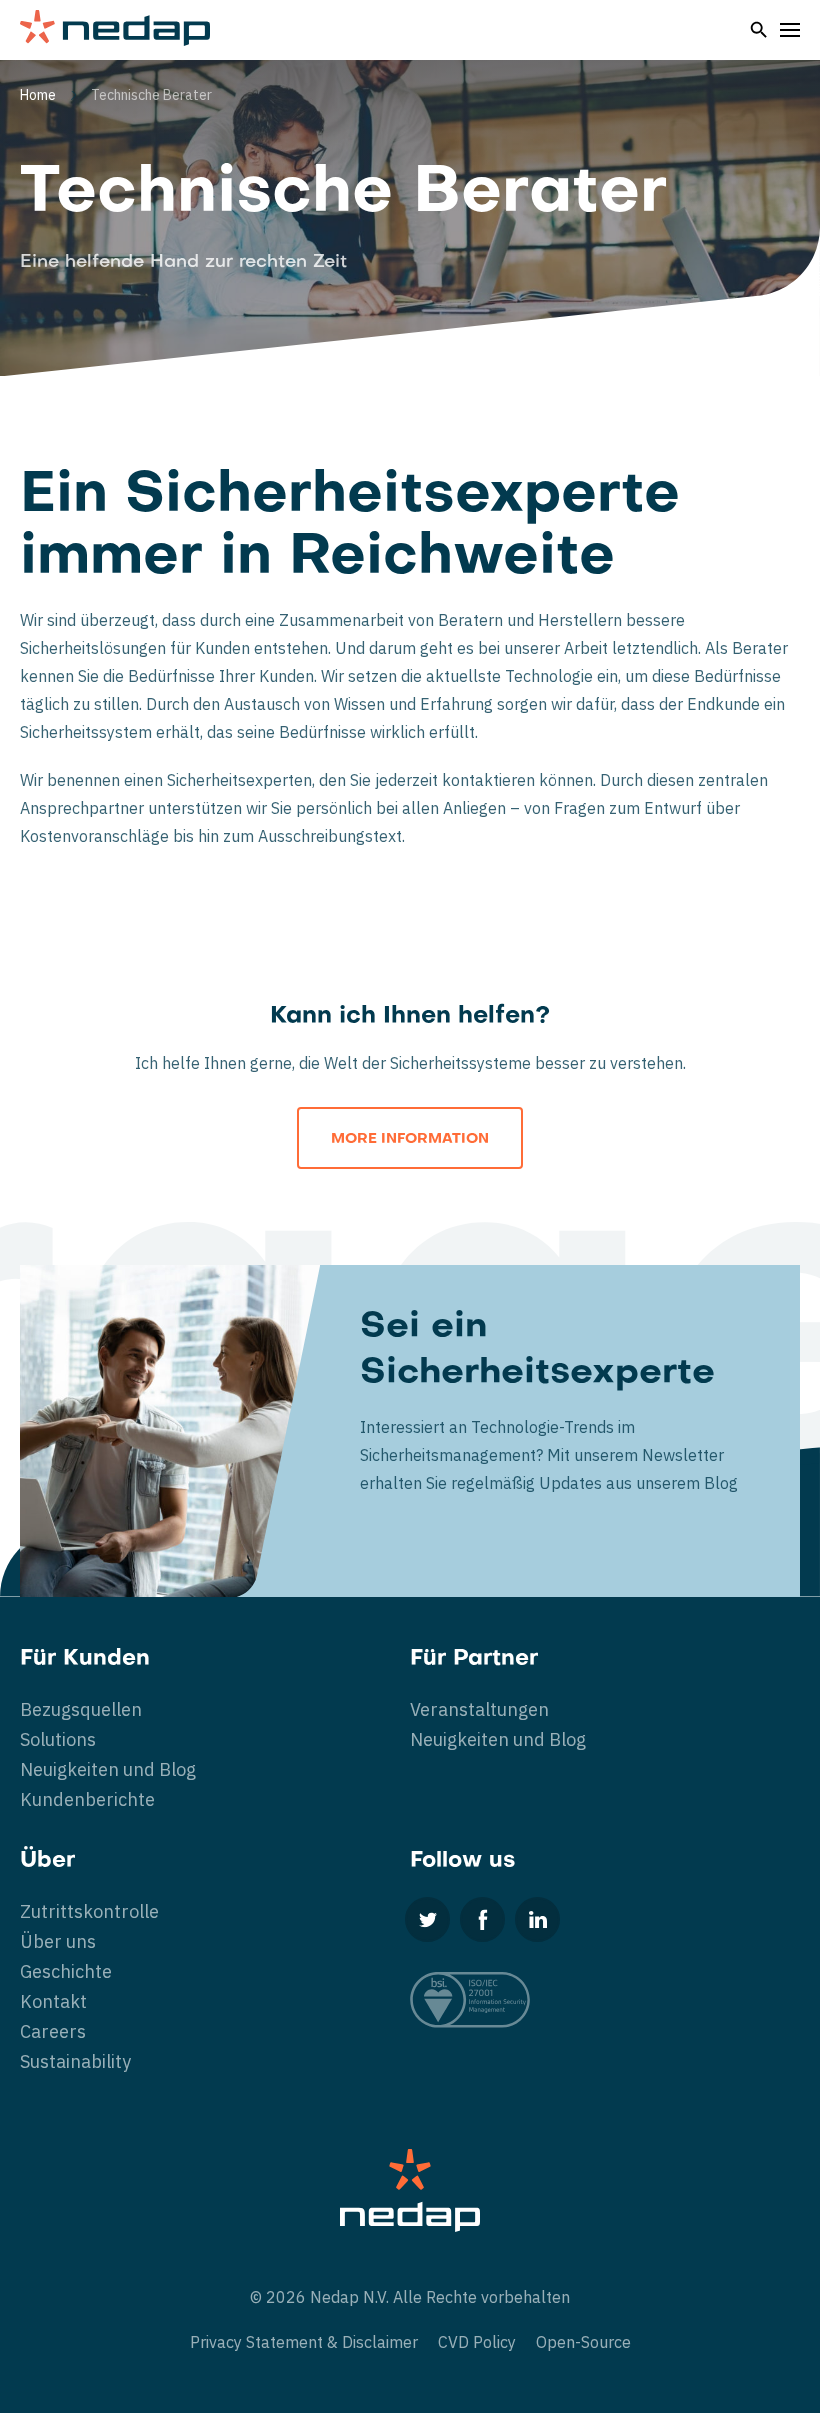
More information (410, 1139)
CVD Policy (477, 2342)
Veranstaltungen (479, 1709)
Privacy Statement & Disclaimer (304, 2342)
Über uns (58, 1941)
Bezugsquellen (81, 1709)
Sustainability (75, 2061)
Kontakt (53, 2001)
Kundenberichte (87, 1799)
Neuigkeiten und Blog (108, 1769)
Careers (53, 2031)
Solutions (58, 1739)
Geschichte (66, 1971)
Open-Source (583, 2342)
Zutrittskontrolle (89, 1911)
